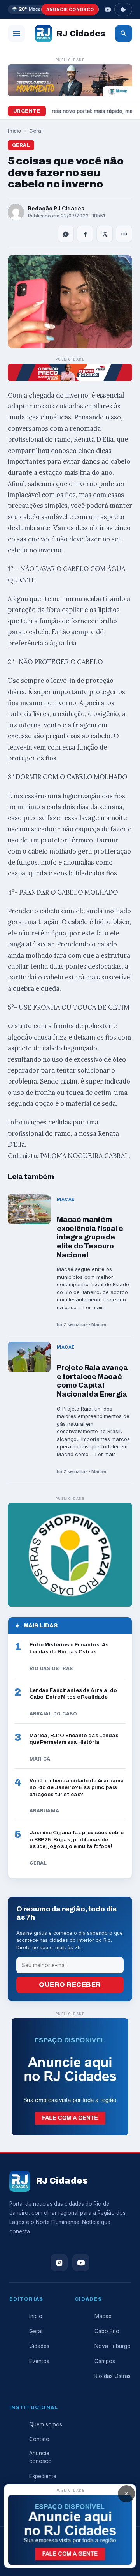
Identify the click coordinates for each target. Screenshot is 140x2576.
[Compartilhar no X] (105, 234)
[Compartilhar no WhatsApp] (66, 234)
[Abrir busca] (124, 34)
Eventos (39, 2361)
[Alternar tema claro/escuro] (123, 9)
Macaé (103, 2316)
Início (14, 131)
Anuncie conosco (70, 9)
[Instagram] (59, 2263)
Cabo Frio (107, 2331)
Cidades (39, 2346)
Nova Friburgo (113, 2346)
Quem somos (46, 2424)
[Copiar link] (124, 234)
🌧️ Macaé (28, 9)
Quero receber (70, 1985)
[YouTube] (108, 9)
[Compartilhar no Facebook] (85, 234)
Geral (36, 131)
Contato (39, 2439)
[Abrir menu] (16, 34)
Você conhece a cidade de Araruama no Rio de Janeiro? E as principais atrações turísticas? (77, 1787)
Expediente (43, 2476)
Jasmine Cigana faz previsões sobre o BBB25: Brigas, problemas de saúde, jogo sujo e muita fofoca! (76, 1839)
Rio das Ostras (113, 2376)
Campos (105, 2361)
